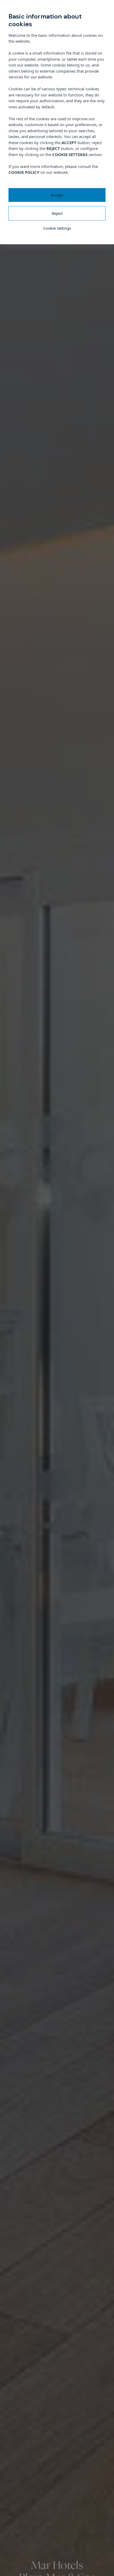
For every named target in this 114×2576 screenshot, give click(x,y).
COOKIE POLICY (24, 172)
